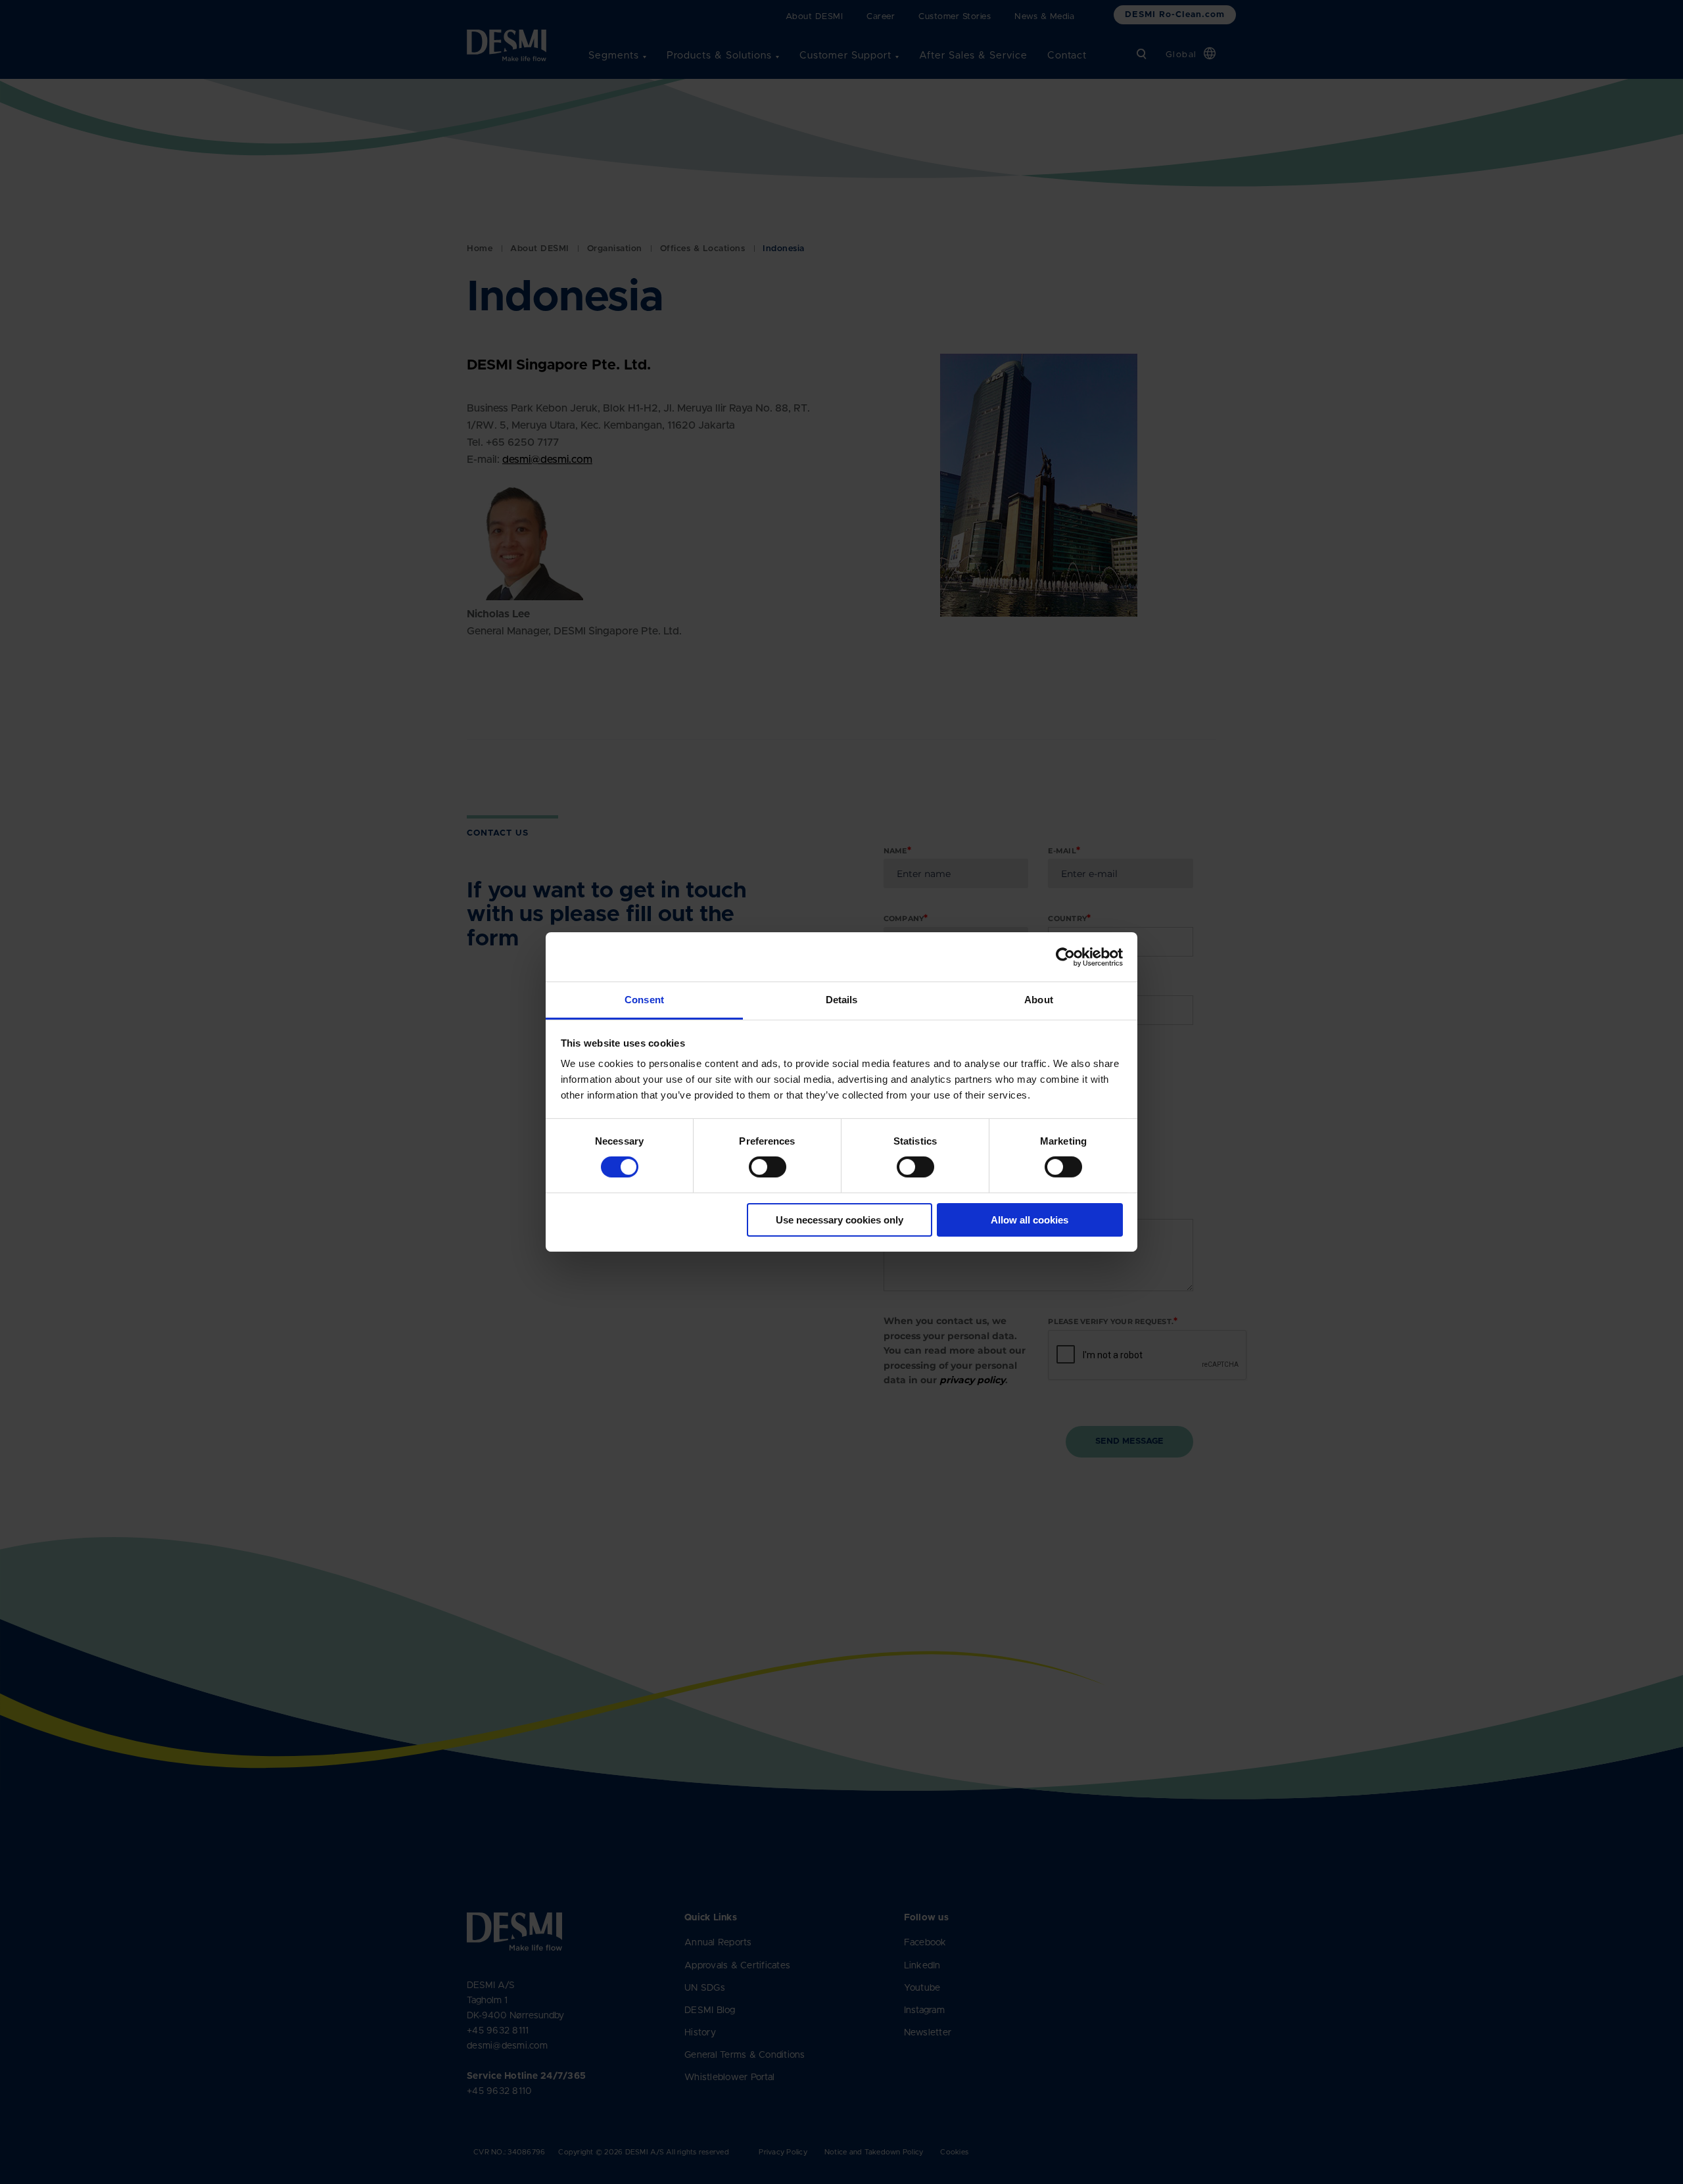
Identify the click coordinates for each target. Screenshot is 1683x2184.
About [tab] (1039, 1000)
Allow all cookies (1030, 1220)
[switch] (757, 1164)
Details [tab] (842, 1000)
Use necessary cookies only (840, 1220)
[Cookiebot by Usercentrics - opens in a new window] (1065, 957)
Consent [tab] (644, 1000)
